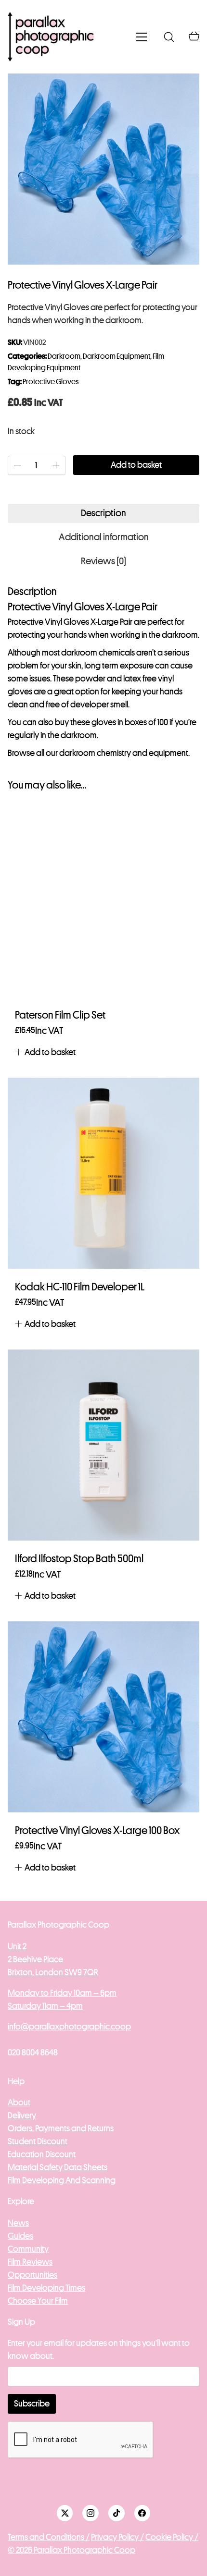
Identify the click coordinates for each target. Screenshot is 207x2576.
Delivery (22, 2115)
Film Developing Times (46, 2288)
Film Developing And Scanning (62, 2180)
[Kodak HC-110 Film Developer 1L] (103, 1173)
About (19, 2102)
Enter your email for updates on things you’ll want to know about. (99, 2350)
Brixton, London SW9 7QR (53, 1972)
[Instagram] (91, 2513)
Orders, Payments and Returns (61, 2128)
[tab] (103, 513)
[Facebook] (142, 2513)
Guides (20, 2236)
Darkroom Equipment (116, 356)
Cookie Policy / (172, 2537)
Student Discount (38, 2141)
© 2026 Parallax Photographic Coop (71, 2550)
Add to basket (136, 465)
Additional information (104, 537)
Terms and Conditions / (49, 2537)
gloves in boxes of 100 (130, 722)
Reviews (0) (103, 561)
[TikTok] (116, 2513)
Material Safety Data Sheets (58, 2167)
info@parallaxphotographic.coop (69, 2027)
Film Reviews (30, 2262)
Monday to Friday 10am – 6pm (62, 1993)
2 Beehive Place (35, 1959)
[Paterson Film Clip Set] (103, 901)
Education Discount (42, 2154)
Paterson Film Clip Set (60, 1015)
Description (103, 513)
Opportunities (32, 2275)
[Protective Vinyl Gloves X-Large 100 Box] (103, 1717)
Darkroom (64, 356)
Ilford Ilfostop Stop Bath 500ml (79, 1559)
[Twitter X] (65, 2513)
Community (28, 2249)
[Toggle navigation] (141, 37)
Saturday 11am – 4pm (45, 2006)
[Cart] (194, 37)
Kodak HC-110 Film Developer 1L (80, 1287)
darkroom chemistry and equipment (124, 753)
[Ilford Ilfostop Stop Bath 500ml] (103, 1445)
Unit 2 (17, 1946)
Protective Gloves (51, 382)
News (18, 2223)
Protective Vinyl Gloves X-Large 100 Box (97, 1831)
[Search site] (169, 37)
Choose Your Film (38, 2301)
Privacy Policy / (117, 2537)
